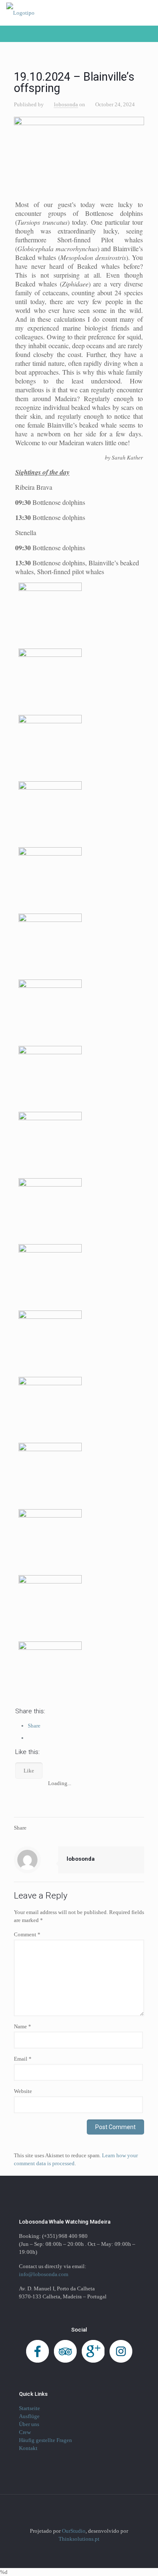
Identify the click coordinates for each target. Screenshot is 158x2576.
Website (23, 2091)
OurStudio (74, 2531)
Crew (25, 2432)
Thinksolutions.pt (79, 2539)
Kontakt (28, 2448)
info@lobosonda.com (44, 2274)
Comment (27, 1934)
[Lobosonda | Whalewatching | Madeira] (20, 13)
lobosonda (66, 104)
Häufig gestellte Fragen (46, 2440)
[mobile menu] (147, 13)
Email (23, 2059)
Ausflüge (29, 2416)
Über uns (29, 2424)
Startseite (29, 2408)
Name (23, 2026)
